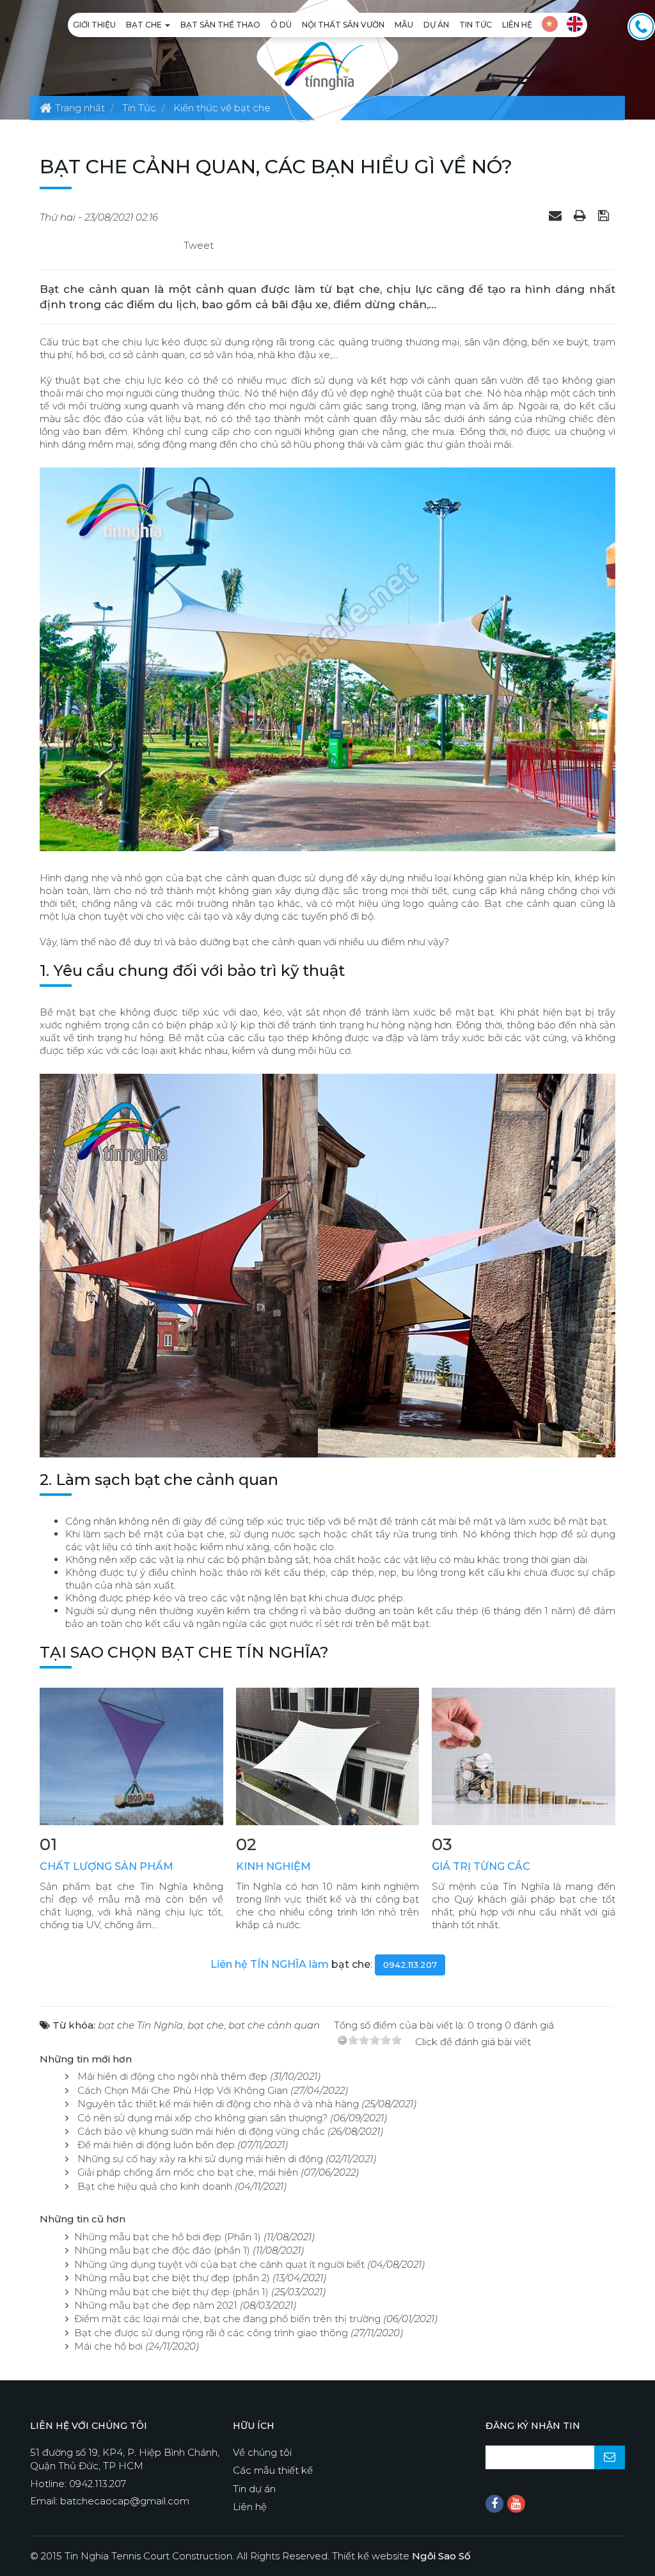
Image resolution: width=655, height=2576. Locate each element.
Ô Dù (281, 25)
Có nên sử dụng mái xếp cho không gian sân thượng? (202, 2118)
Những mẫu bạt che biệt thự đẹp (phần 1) (171, 2292)
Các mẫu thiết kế (273, 2470)
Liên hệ (517, 25)
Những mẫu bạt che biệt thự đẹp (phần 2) (172, 2278)
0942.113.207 (410, 1965)
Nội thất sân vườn (343, 25)
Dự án (436, 25)
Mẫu (404, 25)
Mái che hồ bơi (108, 2346)
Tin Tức (476, 25)
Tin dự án (254, 2489)
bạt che (351, 1964)
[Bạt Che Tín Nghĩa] (319, 65)
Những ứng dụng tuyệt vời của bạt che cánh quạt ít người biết (219, 2264)
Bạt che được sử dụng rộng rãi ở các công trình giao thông (211, 2333)
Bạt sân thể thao (220, 25)
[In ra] (581, 215)
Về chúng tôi (262, 2452)
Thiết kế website (401, 2556)
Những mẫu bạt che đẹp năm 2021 (156, 2305)
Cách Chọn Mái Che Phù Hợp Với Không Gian (183, 2090)
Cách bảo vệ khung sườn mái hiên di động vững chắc (201, 2131)
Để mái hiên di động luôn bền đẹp (156, 2145)
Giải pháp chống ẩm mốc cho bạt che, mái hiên (188, 2172)
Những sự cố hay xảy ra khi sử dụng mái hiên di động (200, 2159)
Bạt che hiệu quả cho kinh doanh (155, 2186)
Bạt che (145, 25)
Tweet (199, 245)
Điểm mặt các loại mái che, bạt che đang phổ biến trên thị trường (227, 2319)
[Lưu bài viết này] (605, 215)
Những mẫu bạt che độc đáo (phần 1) (162, 2250)
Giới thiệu (94, 25)
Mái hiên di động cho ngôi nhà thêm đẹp (172, 2076)
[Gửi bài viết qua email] (557, 215)
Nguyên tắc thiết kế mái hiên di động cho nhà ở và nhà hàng (218, 2104)
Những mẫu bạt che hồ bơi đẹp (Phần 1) (168, 2237)
